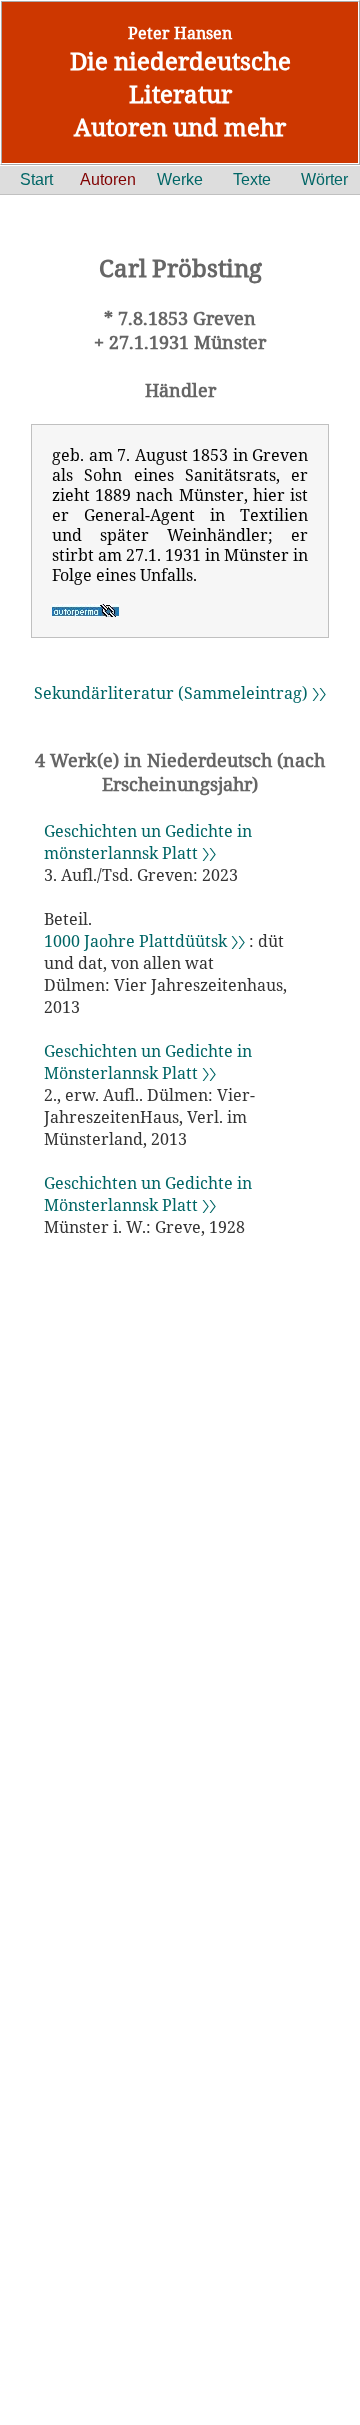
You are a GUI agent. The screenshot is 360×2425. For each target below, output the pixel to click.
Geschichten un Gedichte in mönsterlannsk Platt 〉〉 (148, 842)
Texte (252, 179)
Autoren (108, 179)
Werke (180, 179)
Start (36, 179)
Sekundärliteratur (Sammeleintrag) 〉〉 (180, 693)
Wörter (324, 179)
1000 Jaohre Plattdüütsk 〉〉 (144, 941)
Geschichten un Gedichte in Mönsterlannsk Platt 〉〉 (148, 1062)
